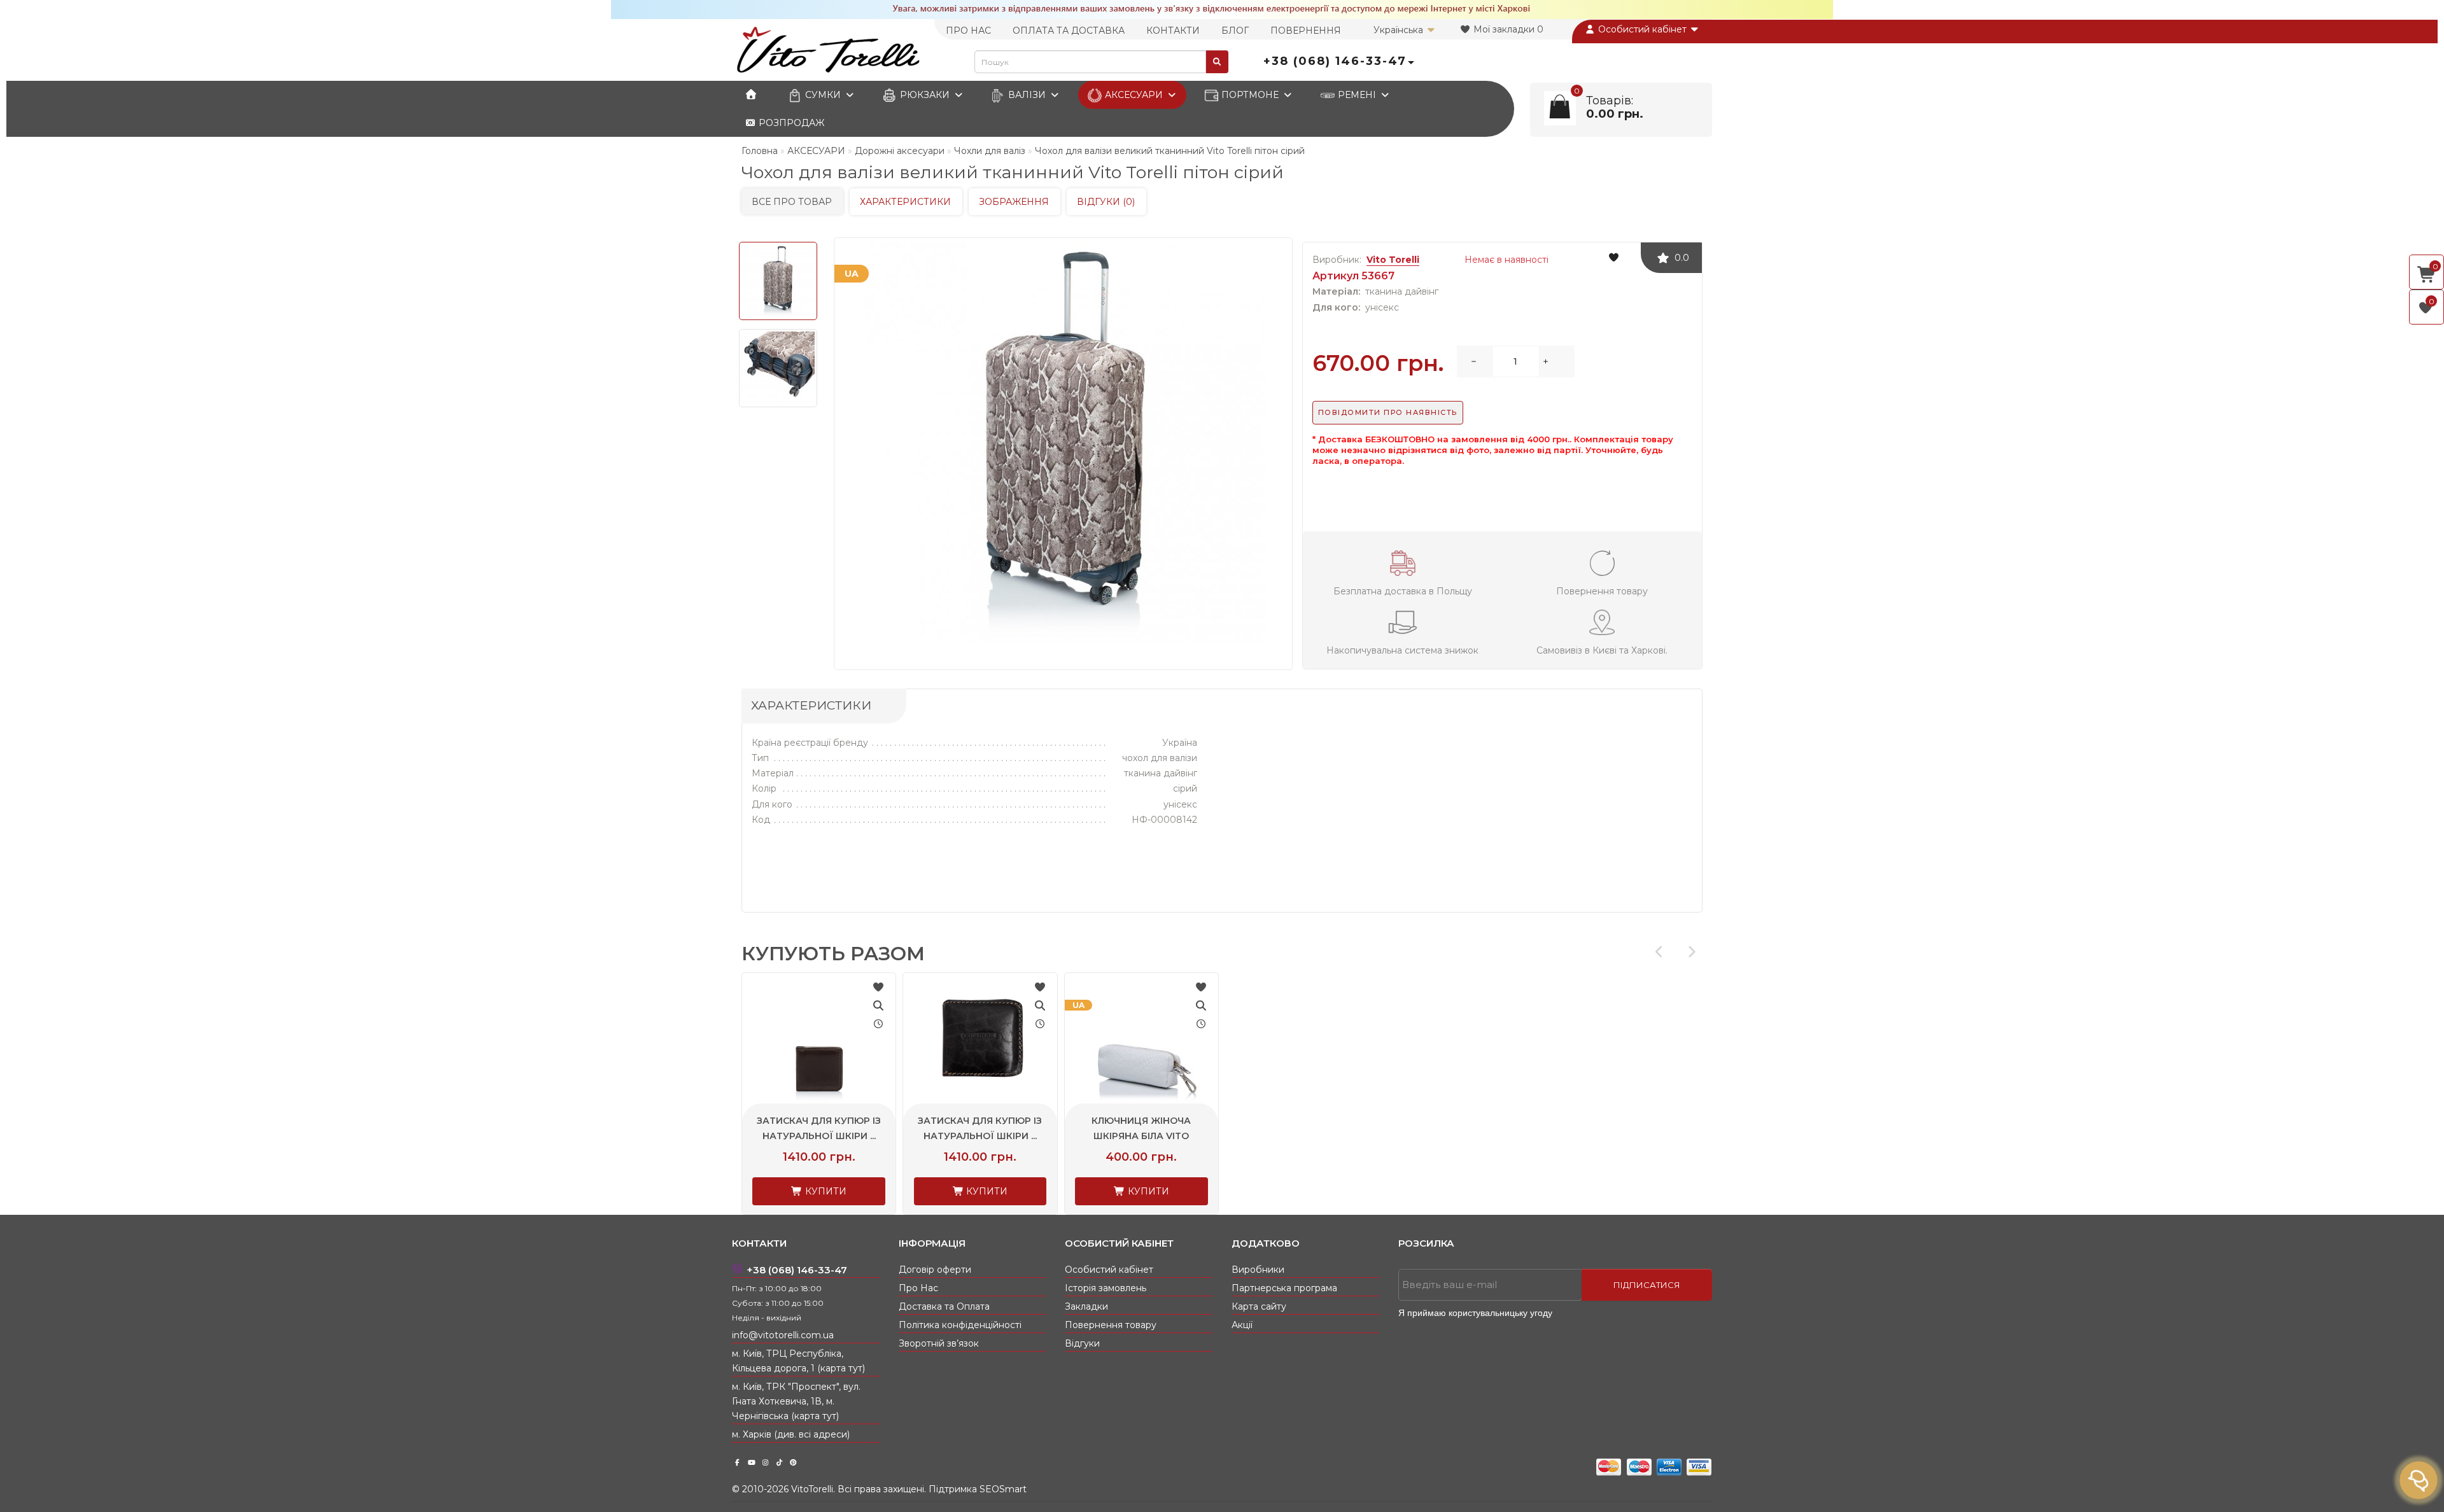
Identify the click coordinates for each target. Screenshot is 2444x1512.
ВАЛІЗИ (1027, 95)
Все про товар (792, 202)
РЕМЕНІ (1357, 95)
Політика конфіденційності (960, 1325)
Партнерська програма (1284, 1288)
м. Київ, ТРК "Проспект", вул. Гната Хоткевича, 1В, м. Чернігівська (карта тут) (796, 1401)
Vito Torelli (1393, 260)
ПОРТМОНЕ (1250, 95)
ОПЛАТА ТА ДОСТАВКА (1069, 31)
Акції (1242, 1325)
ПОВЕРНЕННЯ (1306, 31)
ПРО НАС (968, 31)
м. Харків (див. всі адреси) (791, 1434)
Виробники (1258, 1270)
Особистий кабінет (1642, 29)
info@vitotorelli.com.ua (783, 1335)
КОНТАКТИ (1173, 31)
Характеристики (905, 202)
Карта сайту (1259, 1306)
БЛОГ (1235, 31)
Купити (825, 1191)
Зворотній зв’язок (939, 1343)
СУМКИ (823, 95)
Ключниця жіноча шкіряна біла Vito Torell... (1141, 1136)
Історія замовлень (1106, 1288)
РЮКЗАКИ (925, 95)
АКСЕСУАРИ (1134, 95)
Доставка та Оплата (944, 1306)
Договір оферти (935, 1270)
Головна (760, 151)
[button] (1691, 952)
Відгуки (1082, 1343)
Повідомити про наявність (1388, 412)
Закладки (1086, 1306)
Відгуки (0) (1106, 202)
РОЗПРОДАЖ (790, 123)
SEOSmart (1003, 1489)
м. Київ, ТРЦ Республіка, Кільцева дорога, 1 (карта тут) (798, 1361)
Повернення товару (1111, 1325)
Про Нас (918, 1288)
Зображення (1014, 202)
